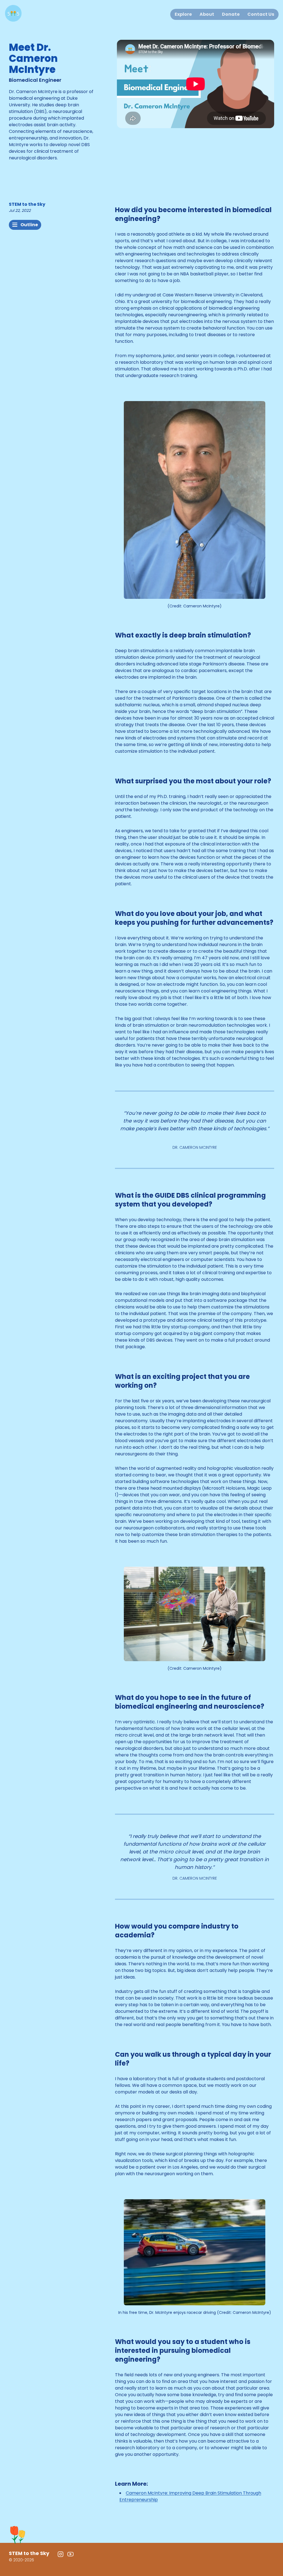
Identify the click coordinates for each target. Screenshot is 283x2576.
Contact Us (261, 14)
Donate (231, 14)
